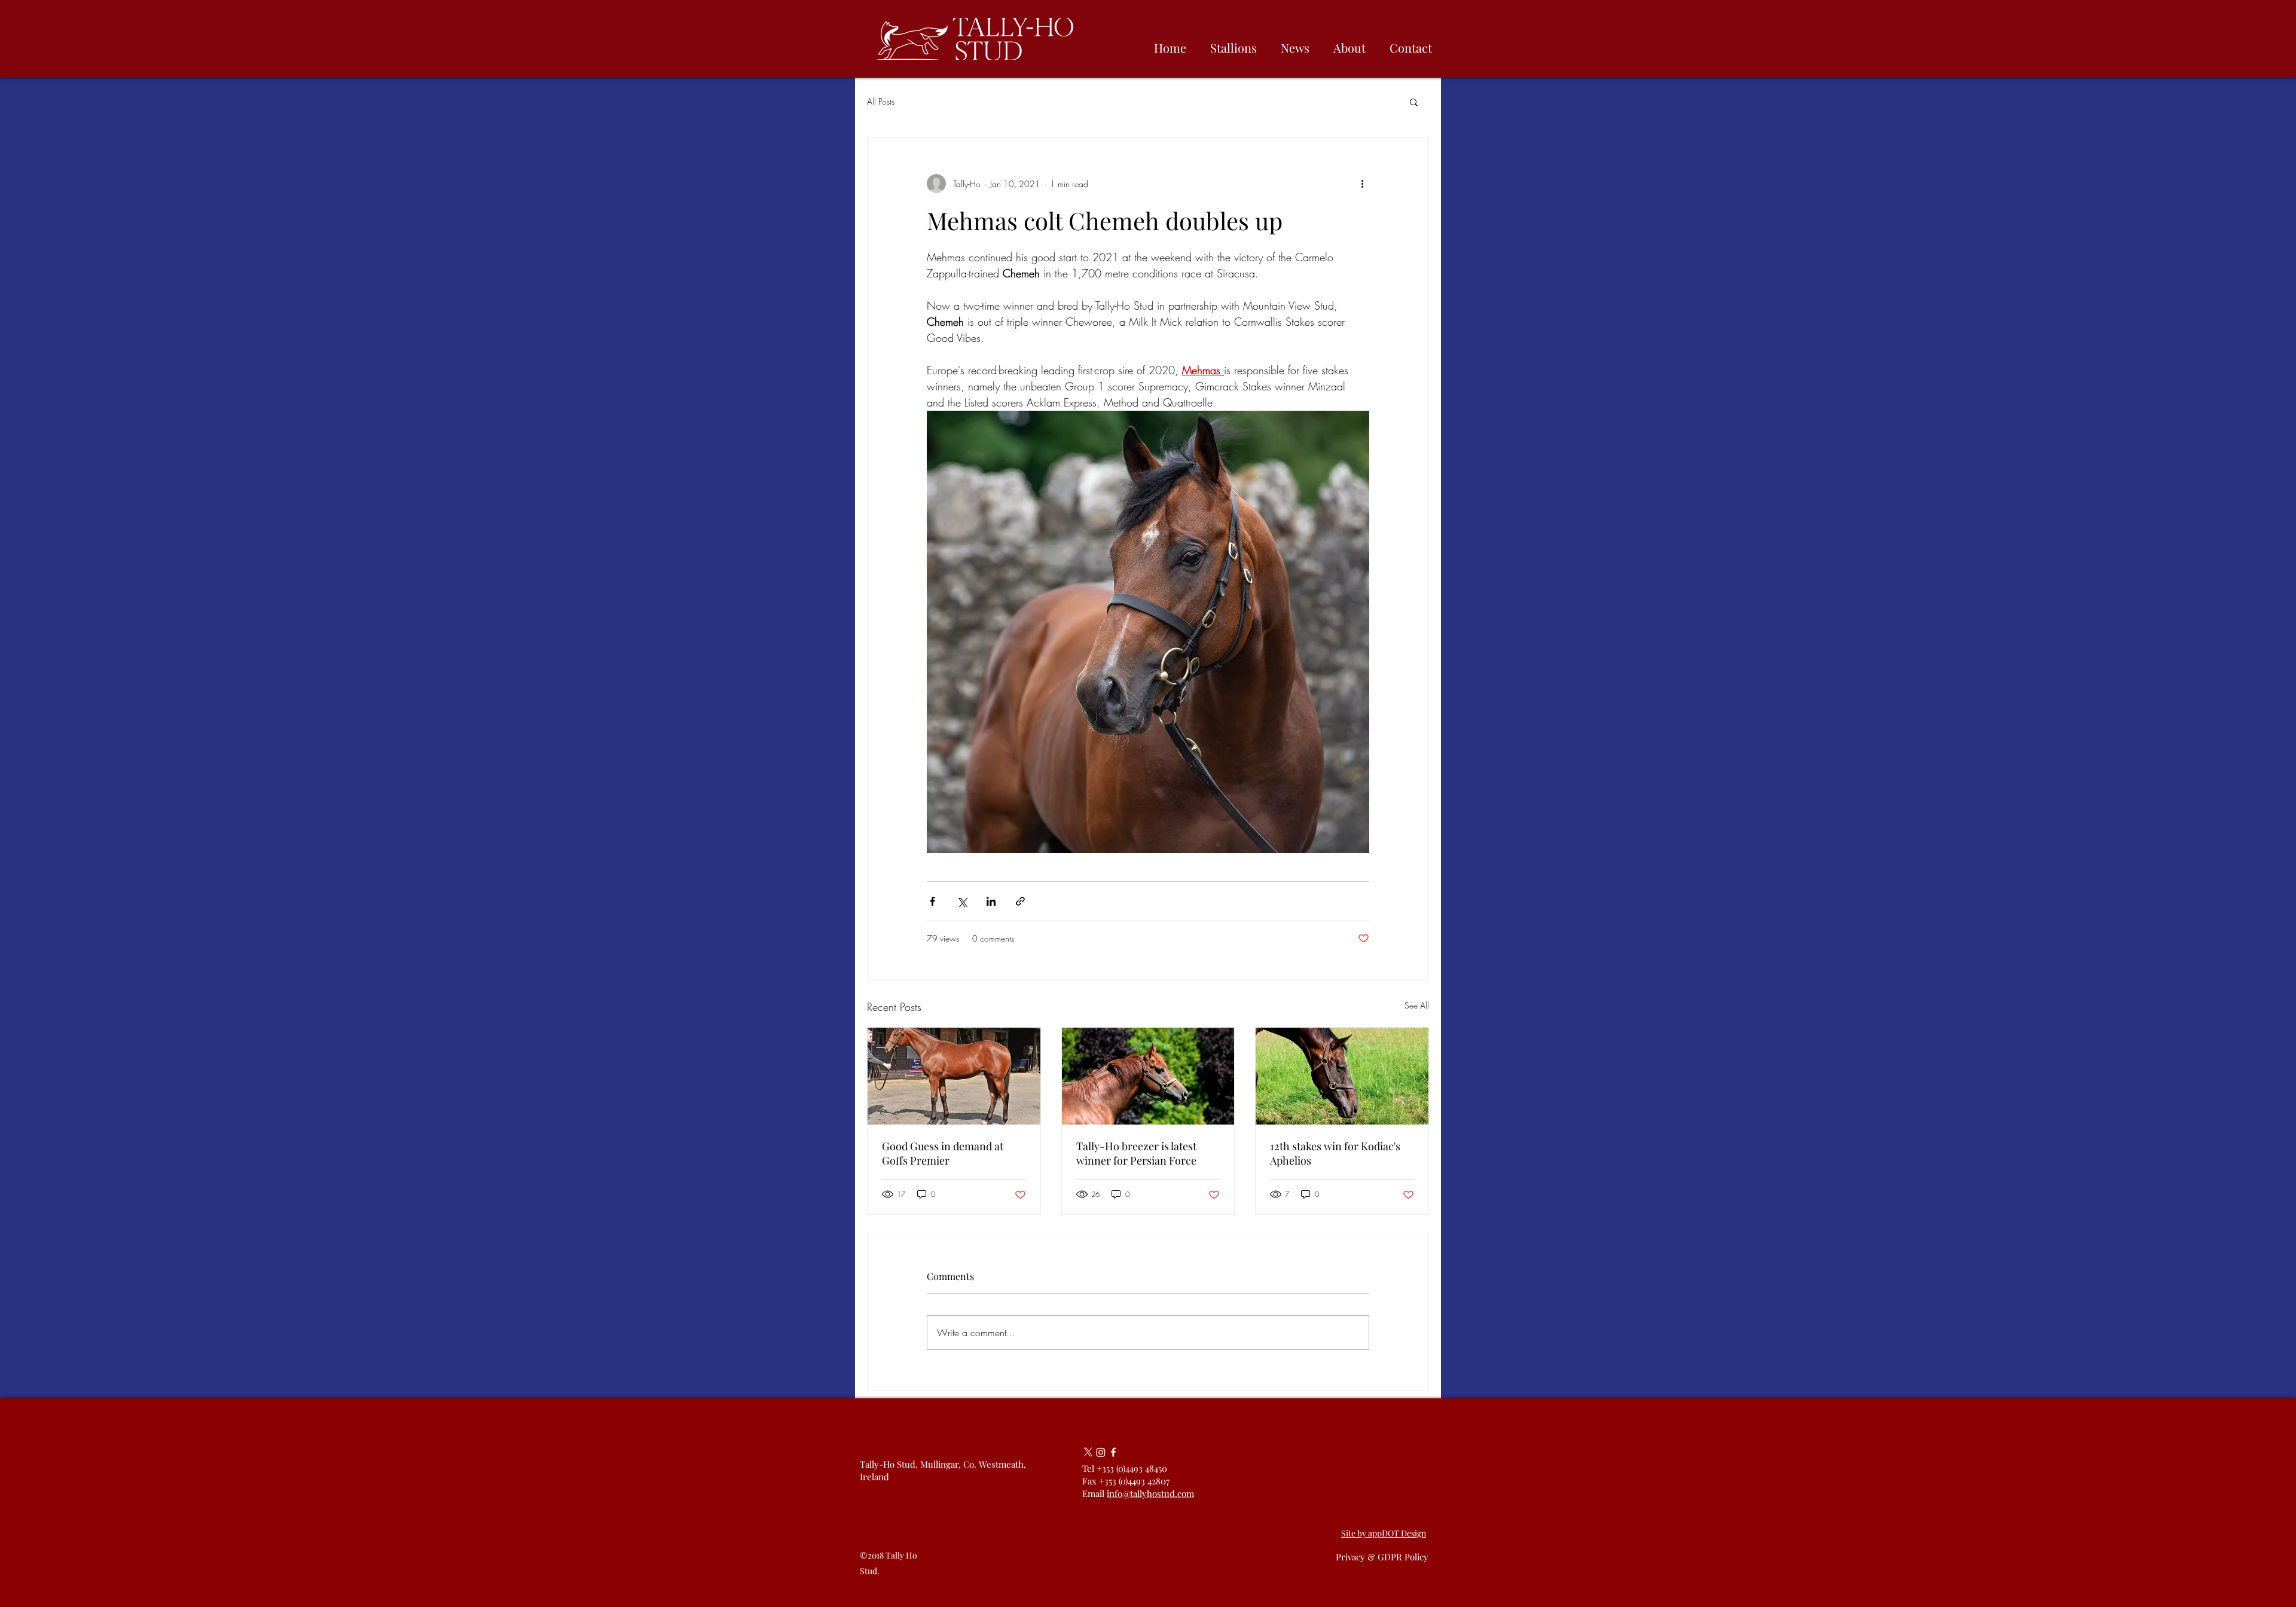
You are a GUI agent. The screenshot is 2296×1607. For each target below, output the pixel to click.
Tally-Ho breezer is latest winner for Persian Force (1136, 1153)
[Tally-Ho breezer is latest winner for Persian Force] (1148, 1076)
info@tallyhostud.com (1150, 1493)
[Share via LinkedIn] (991, 901)
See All (1417, 1005)
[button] (1414, 102)
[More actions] (1362, 184)
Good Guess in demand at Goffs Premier (943, 1153)
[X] (1088, 1452)
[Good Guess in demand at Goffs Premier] (954, 1076)
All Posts (881, 101)
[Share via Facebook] (932, 901)
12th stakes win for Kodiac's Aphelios (1335, 1153)
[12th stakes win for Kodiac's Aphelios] (1342, 1076)
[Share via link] (1020, 901)
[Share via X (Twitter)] (962, 901)
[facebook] (1113, 1452)
